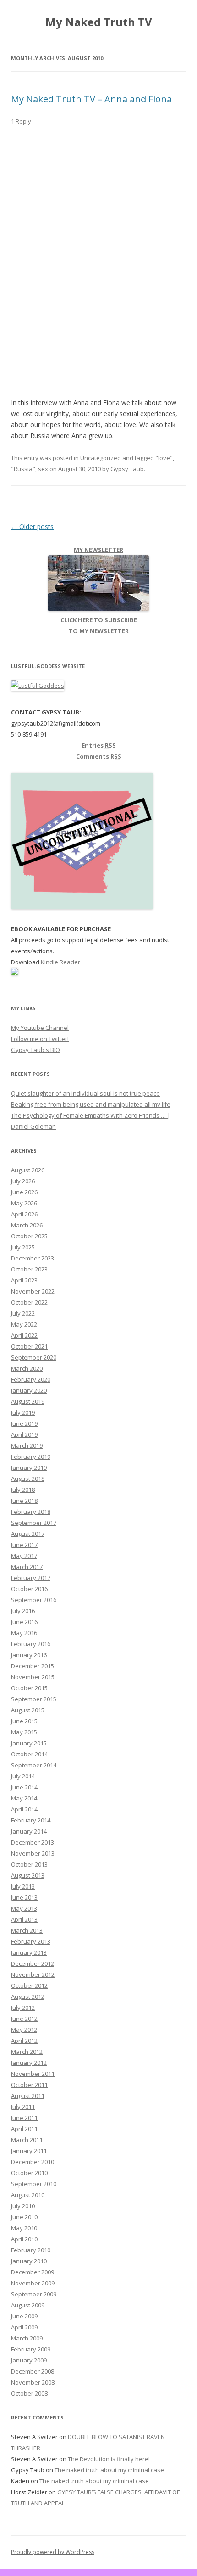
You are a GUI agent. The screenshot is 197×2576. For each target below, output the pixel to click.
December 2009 (33, 2272)
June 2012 (24, 2019)
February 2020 (31, 1379)
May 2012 (24, 2030)
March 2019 (27, 1445)
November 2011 (33, 2074)
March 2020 (27, 1368)
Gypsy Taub (127, 469)
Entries (99, 745)
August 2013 (28, 1875)
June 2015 (24, 1721)
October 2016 (29, 1589)
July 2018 (23, 1490)
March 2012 (27, 2052)
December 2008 (33, 2371)
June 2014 (24, 1787)
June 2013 (24, 1897)
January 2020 (29, 1390)
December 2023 (33, 1258)
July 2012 (23, 2008)
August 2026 (28, 1170)
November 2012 (33, 1974)
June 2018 (24, 1501)
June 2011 (24, 2118)
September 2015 (34, 1699)
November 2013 (33, 1853)
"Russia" (23, 469)
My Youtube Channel (40, 1028)
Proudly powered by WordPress (53, 2552)
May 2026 (24, 1203)
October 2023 (29, 1269)
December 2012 (33, 1963)
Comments (99, 756)
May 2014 (24, 1798)
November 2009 (33, 2283)
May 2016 (24, 1633)
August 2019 (28, 1401)
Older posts (32, 526)
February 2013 (31, 1941)
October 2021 (29, 1346)
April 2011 (24, 2129)
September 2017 (34, 1523)
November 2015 (33, 1677)
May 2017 (24, 1556)
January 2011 (29, 2151)
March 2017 (27, 1567)
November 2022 (33, 1291)
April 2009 (24, 2327)
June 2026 (24, 1192)
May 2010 (24, 2228)
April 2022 (24, 1335)
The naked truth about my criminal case (109, 2470)
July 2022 (23, 1313)
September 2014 (34, 1765)
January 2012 (29, 2063)
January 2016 (29, 1655)
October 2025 (29, 1236)
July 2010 (23, 2206)
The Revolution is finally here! (109, 2459)
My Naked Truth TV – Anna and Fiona (91, 99)
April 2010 (24, 2239)
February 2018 (31, 1512)
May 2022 (24, 1324)
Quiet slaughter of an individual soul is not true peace (85, 1093)
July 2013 (23, 1886)
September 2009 (34, 2294)
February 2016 (31, 1644)
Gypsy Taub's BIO (36, 1050)
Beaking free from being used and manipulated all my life (91, 1104)
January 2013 (29, 1952)
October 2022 (29, 1302)
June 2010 (24, 2217)
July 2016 (23, 1611)
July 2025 (23, 1247)
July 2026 (23, 1181)
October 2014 (29, 1754)
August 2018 (28, 1479)
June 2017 (24, 1545)
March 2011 (27, 2140)
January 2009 (29, 2360)
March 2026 (27, 1225)
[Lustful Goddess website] (38, 686)
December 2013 (33, 1842)
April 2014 (24, 1809)
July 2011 (23, 2107)
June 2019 (24, 1423)
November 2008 (33, 2382)
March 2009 (27, 2338)
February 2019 (31, 1457)
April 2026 (24, 1214)
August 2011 (28, 2096)
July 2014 (23, 1776)
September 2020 (34, 1357)
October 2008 (29, 2393)
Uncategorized (101, 458)
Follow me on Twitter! (40, 1039)
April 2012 (24, 2041)
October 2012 (29, 1985)
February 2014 (31, 1820)
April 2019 (24, 1434)
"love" (164, 458)
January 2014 (29, 1831)
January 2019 (29, 1468)
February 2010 (31, 2250)
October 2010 (29, 2173)
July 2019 (23, 1412)
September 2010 (34, 2184)
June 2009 (24, 2316)
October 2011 (29, 2085)
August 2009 (28, 2305)
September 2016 (34, 1600)
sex (43, 469)
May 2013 (24, 1908)
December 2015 (33, 1666)
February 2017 (31, 1578)
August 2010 (28, 2195)
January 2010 (29, 2261)
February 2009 (31, 2349)
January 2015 (29, 1743)
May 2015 (24, 1732)
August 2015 (28, 1710)
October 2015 (29, 1688)
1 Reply (21, 121)
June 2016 (24, 1622)
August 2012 (28, 1997)
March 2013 (27, 1930)
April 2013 (24, 1919)
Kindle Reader (60, 962)
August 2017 (28, 1534)
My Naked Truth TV (99, 22)
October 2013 (29, 1864)
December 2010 (33, 2162)
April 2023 (24, 1280)
